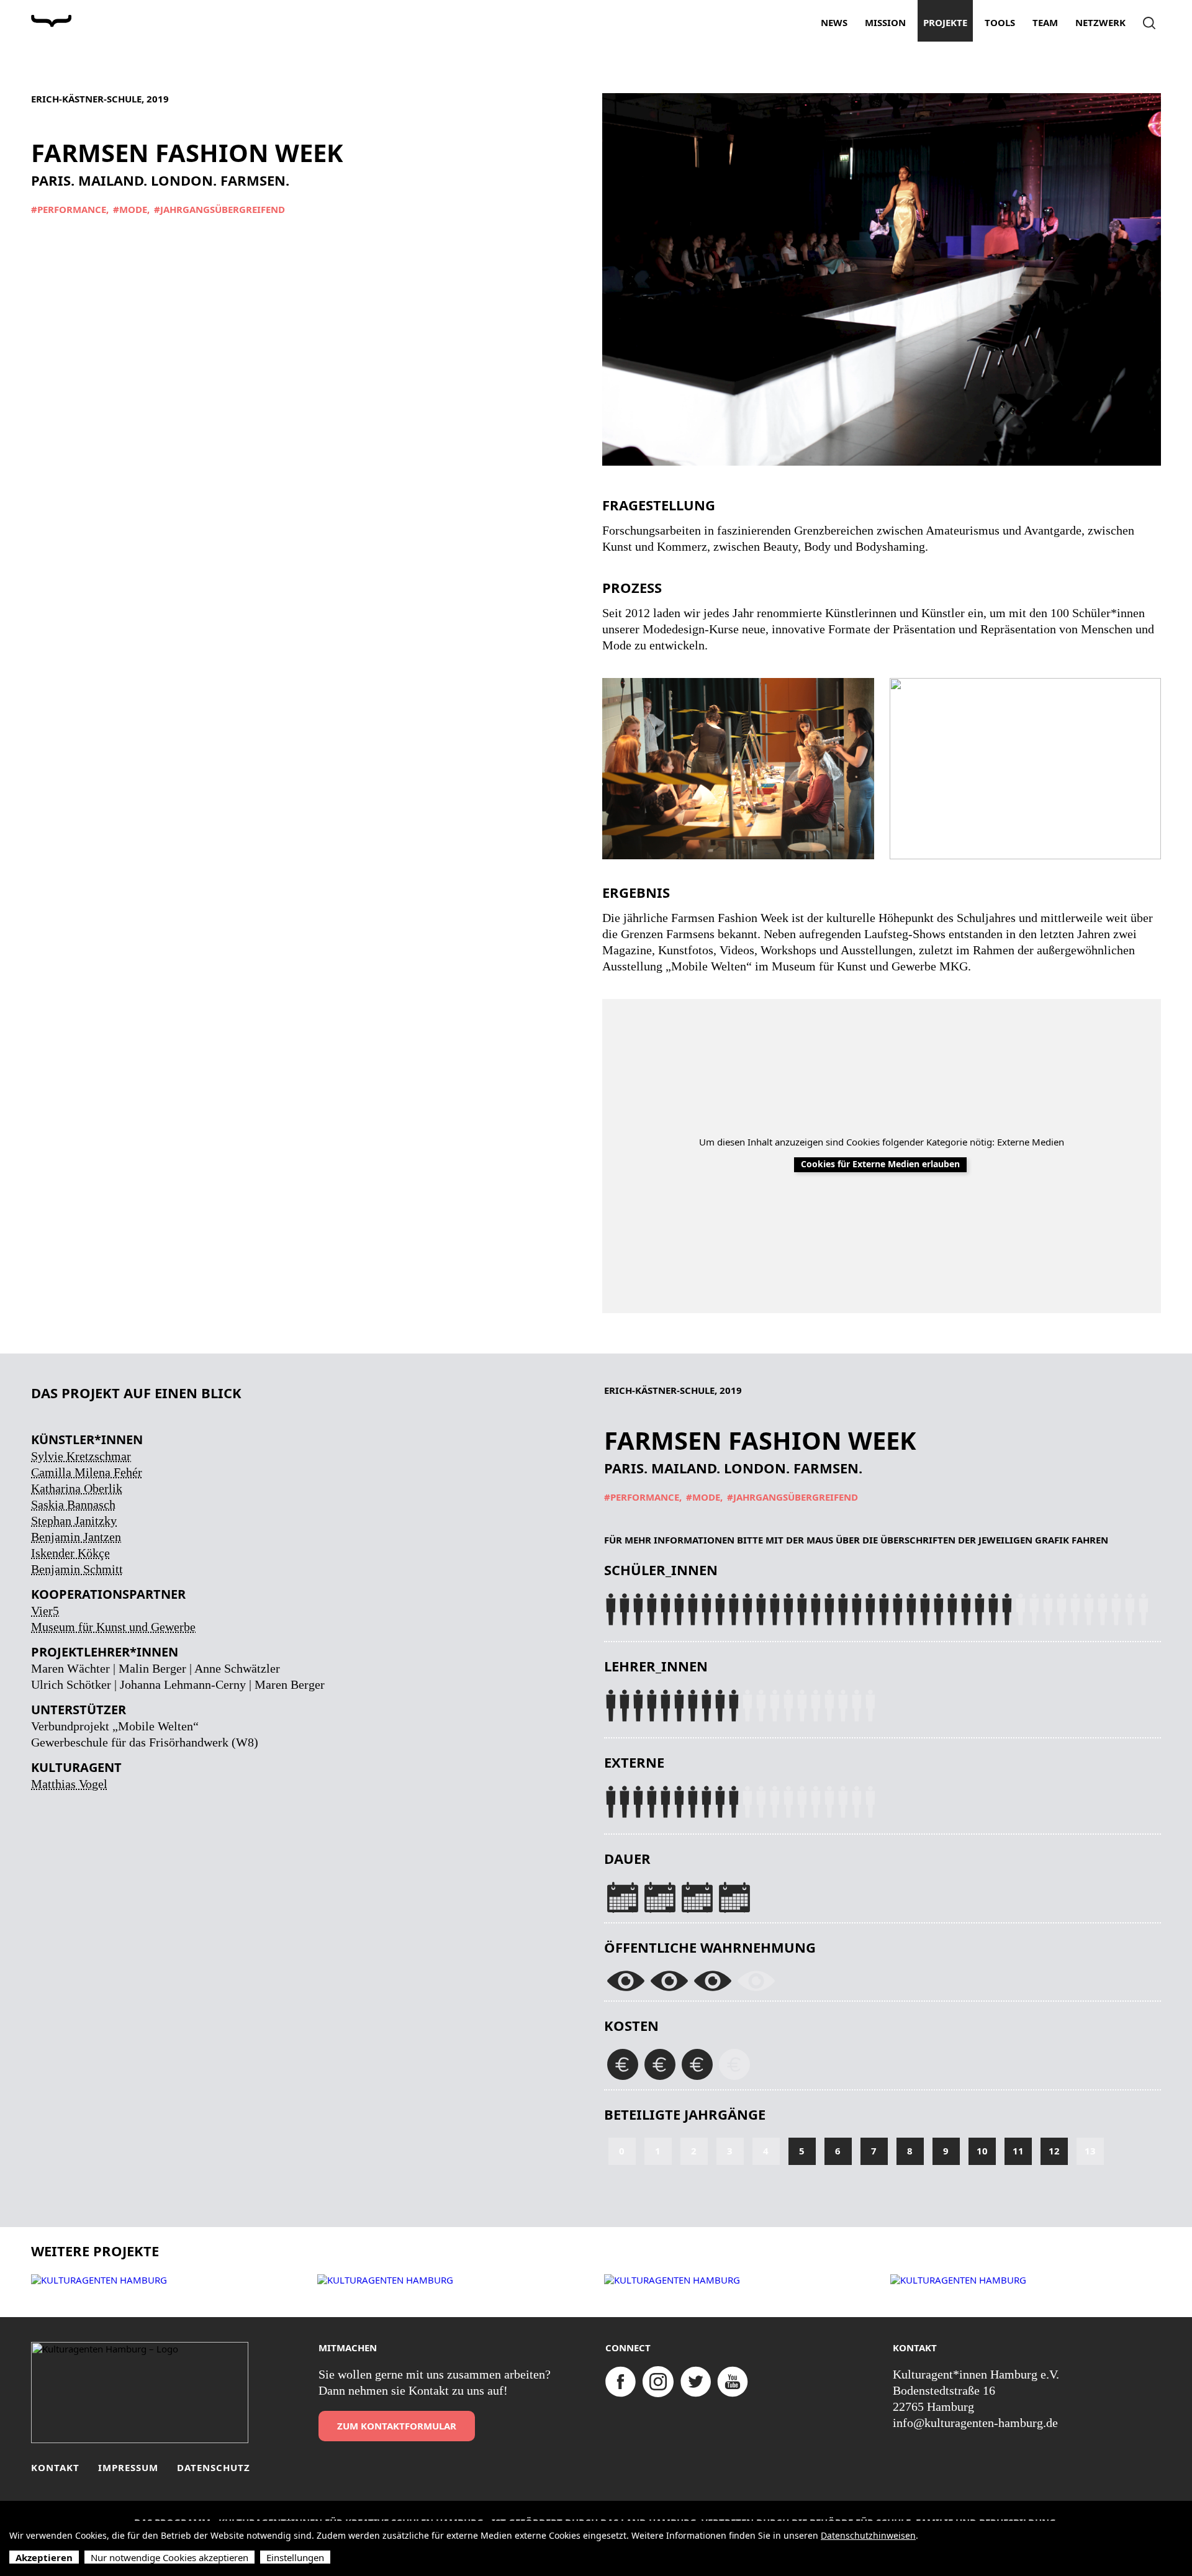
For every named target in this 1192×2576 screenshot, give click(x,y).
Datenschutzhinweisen (868, 2535)
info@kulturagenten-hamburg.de (975, 2423)
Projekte (945, 22)
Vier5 (45, 1611)
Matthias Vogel (69, 1784)
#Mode (130, 210)
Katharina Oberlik (77, 1488)
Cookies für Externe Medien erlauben (880, 1164)
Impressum (128, 2468)
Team (1045, 22)
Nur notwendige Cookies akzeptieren (169, 2557)
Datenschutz (214, 2468)
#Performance (69, 210)
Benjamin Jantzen (76, 1537)
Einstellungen (295, 2557)
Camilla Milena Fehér (87, 1472)
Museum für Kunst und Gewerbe (113, 1627)
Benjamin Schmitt (77, 1569)
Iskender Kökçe (70, 1553)
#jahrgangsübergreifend (219, 210)
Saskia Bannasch (73, 1504)
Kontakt (55, 2468)
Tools (1000, 22)
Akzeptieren (44, 2557)
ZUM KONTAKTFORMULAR (397, 2426)
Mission (885, 22)
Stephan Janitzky (74, 1521)
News (834, 22)
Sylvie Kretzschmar (81, 1456)
